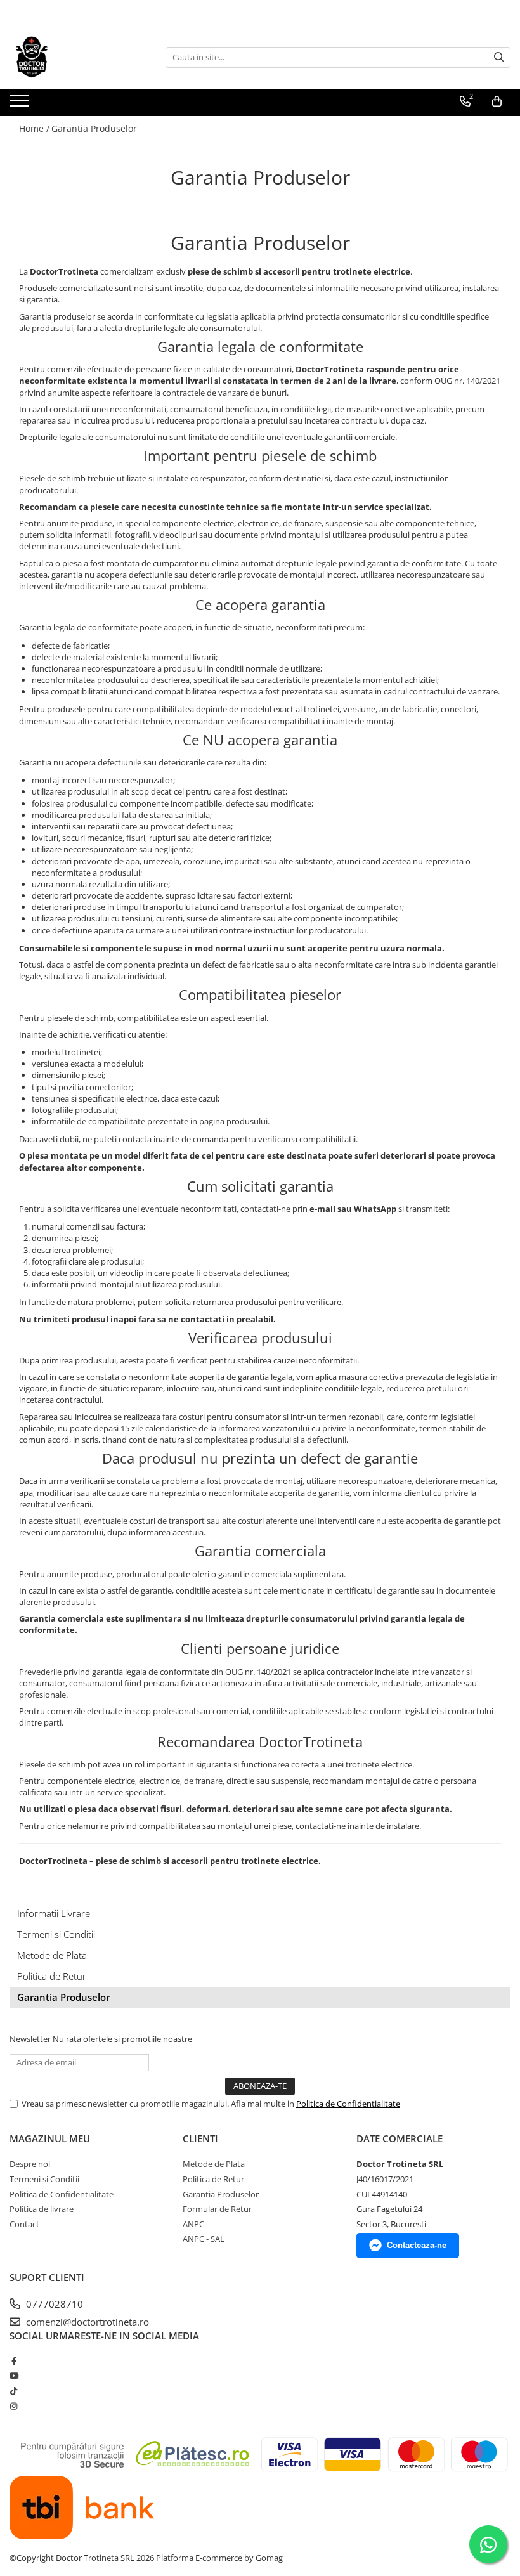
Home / (34, 128)
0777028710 (53, 2304)
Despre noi (30, 2164)
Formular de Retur (217, 2209)
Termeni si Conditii (56, 1934)
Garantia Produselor (94, 128)
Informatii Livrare (54, 1913)
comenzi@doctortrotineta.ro (86, 2322)
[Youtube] (14, 2376)
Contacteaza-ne (417, 2245)
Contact (24, 2224)
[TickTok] (14, 2391)
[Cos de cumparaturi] (497, 101)
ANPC (193, 2224)
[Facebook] (14, 2361)
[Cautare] (499, 57)
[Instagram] (14, 2406)
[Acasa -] (73, 57)
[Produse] (21, 105)
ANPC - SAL (204, 2239)
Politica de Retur (52, 1976)
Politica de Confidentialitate (348, 2104)
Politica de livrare (42, 2209)
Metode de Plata (52, 1955)
